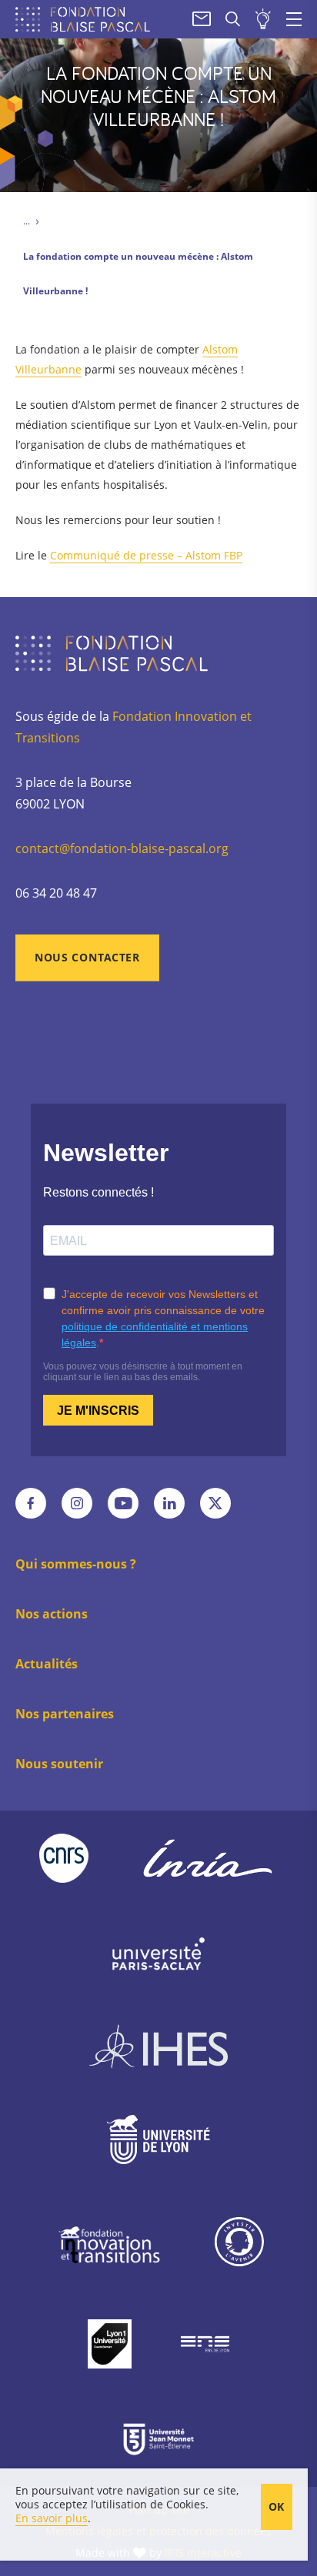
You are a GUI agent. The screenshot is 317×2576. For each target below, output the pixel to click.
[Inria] (208, 1858)
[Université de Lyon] (158, 2143)
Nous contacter (87, 957)
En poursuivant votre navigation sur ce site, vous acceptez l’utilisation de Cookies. (127, 2497)
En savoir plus (52, 2518)
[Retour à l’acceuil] (87, 20)
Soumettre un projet (263, 19)
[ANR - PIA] (239, 2245)
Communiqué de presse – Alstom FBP (146, 555)
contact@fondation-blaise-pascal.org (122, 848)
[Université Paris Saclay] (158, 1954)
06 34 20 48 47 (56, 893)
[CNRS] (64, 1858)
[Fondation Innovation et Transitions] (109, 2245)
